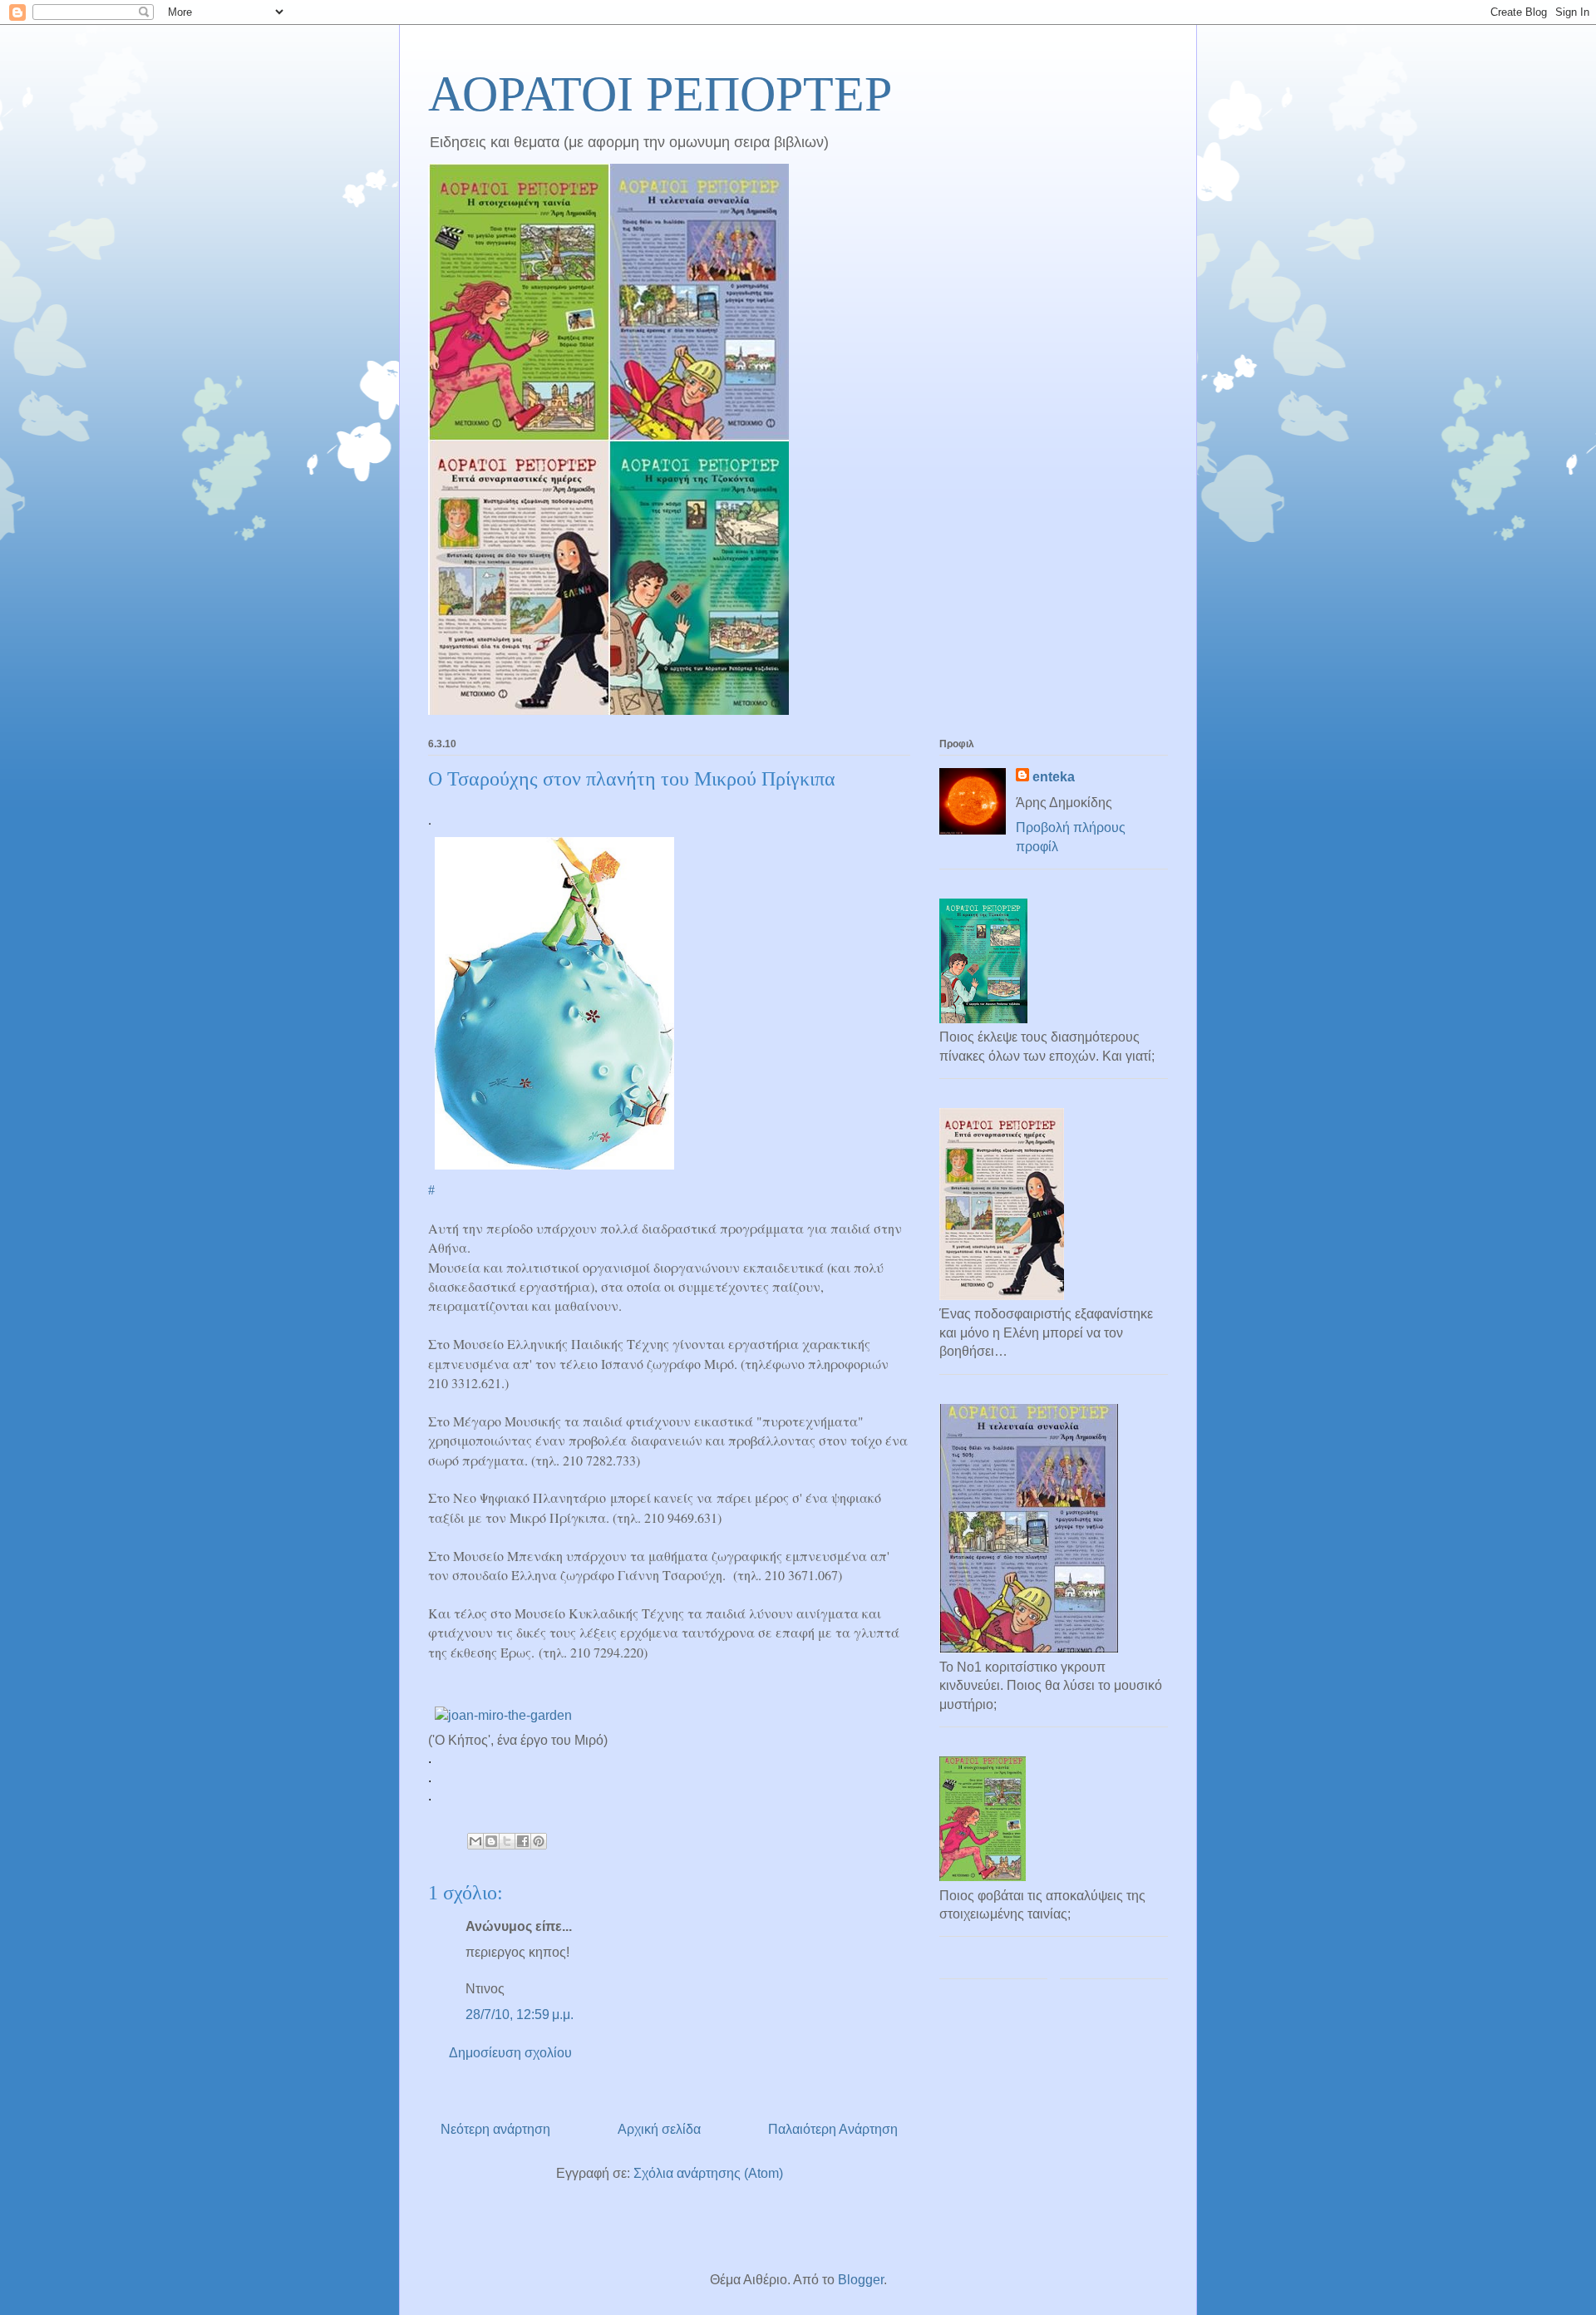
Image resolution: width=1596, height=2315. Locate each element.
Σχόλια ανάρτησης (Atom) (708, 2173)
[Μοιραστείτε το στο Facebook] (523, 1841)
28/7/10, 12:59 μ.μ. (520, 2015)
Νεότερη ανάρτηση (495, 2129)
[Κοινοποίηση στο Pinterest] (539, 1841)
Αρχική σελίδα (659, 2129)
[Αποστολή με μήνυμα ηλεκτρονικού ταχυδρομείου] (475, 1841)
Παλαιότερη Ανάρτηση (833, 2129)
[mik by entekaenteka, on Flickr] (554, 1171)
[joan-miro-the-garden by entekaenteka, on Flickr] (503, 1715)
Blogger (861, 2280)
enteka (1054, 777)
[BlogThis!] (491, 1841)
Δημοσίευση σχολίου (510, 2053)
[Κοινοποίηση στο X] (507, 1841)
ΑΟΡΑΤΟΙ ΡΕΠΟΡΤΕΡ (660, 94)
